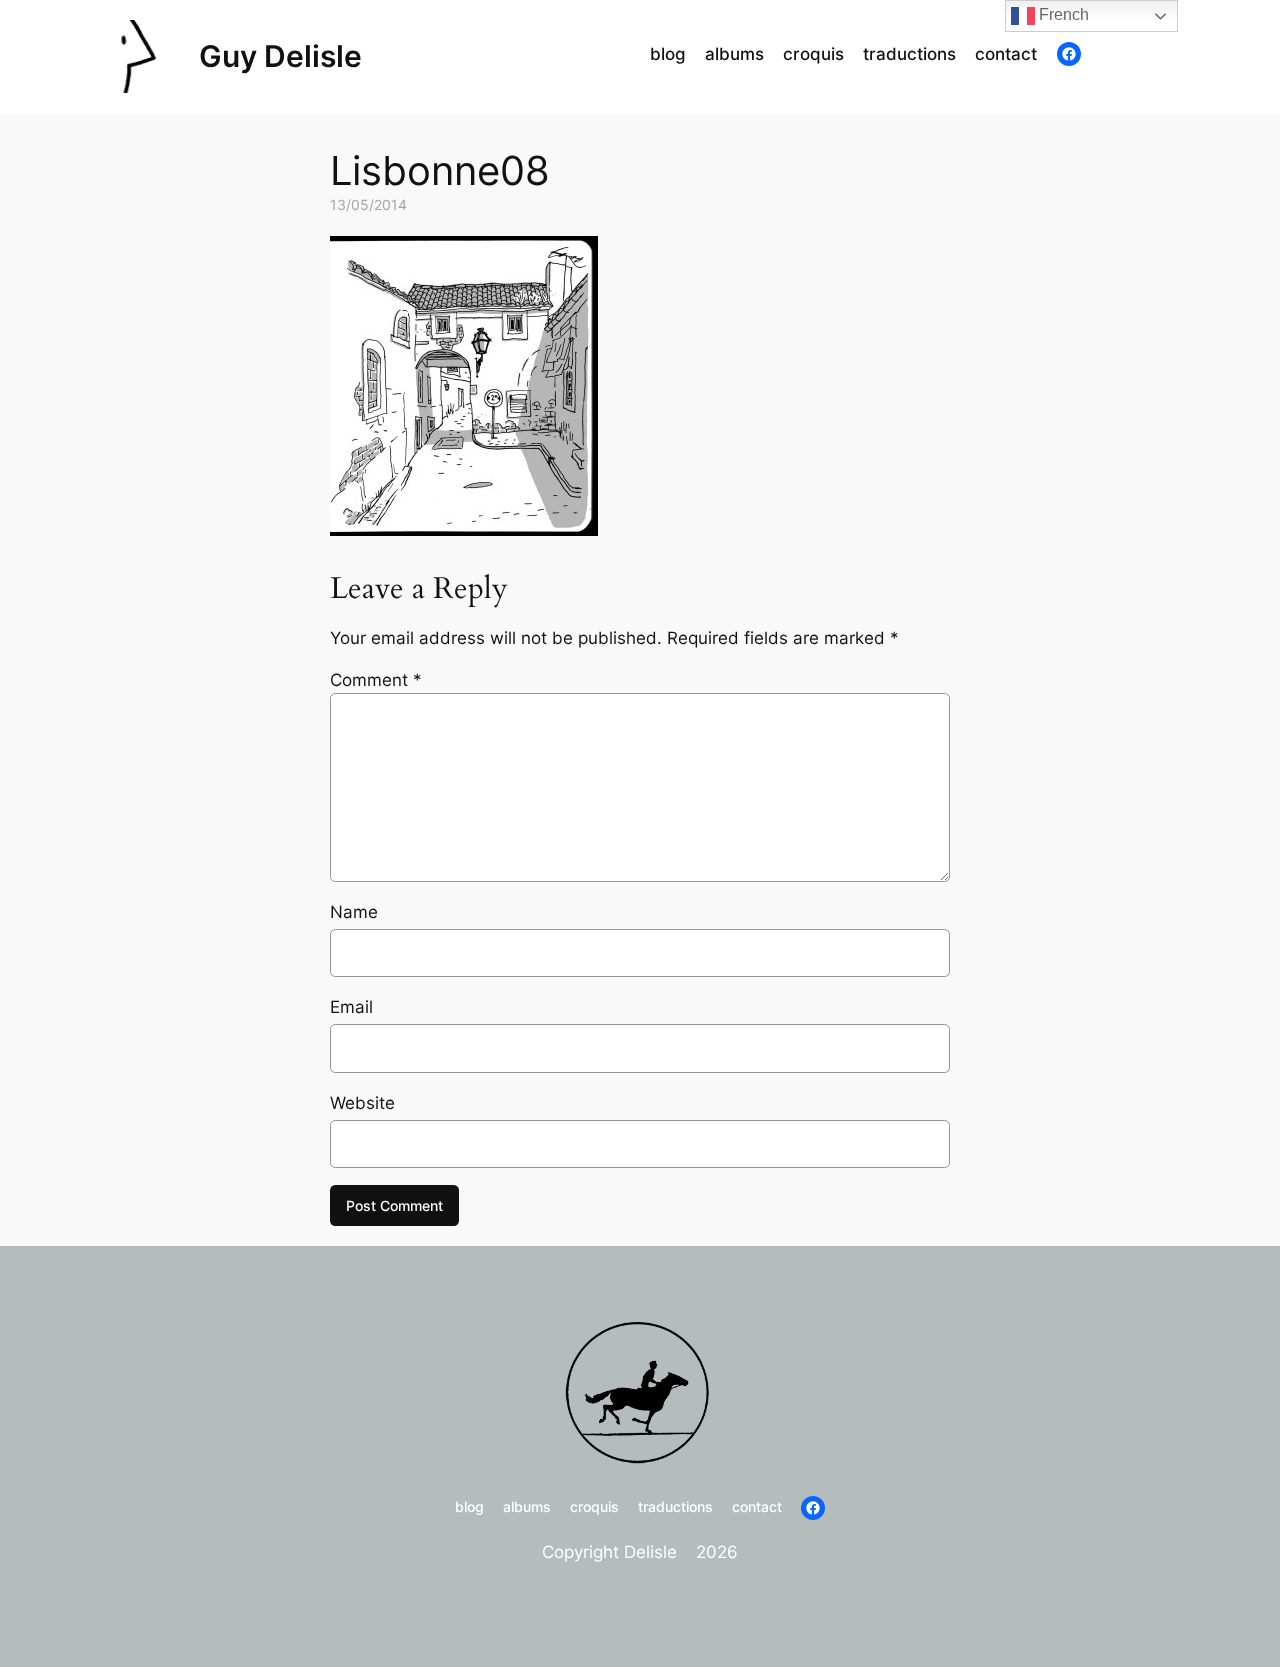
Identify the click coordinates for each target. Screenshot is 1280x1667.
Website (362, 1103)
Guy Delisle (280, 56)
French (1062, 14)
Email (351, 1007)
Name (354, 912)
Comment (376, 680)
